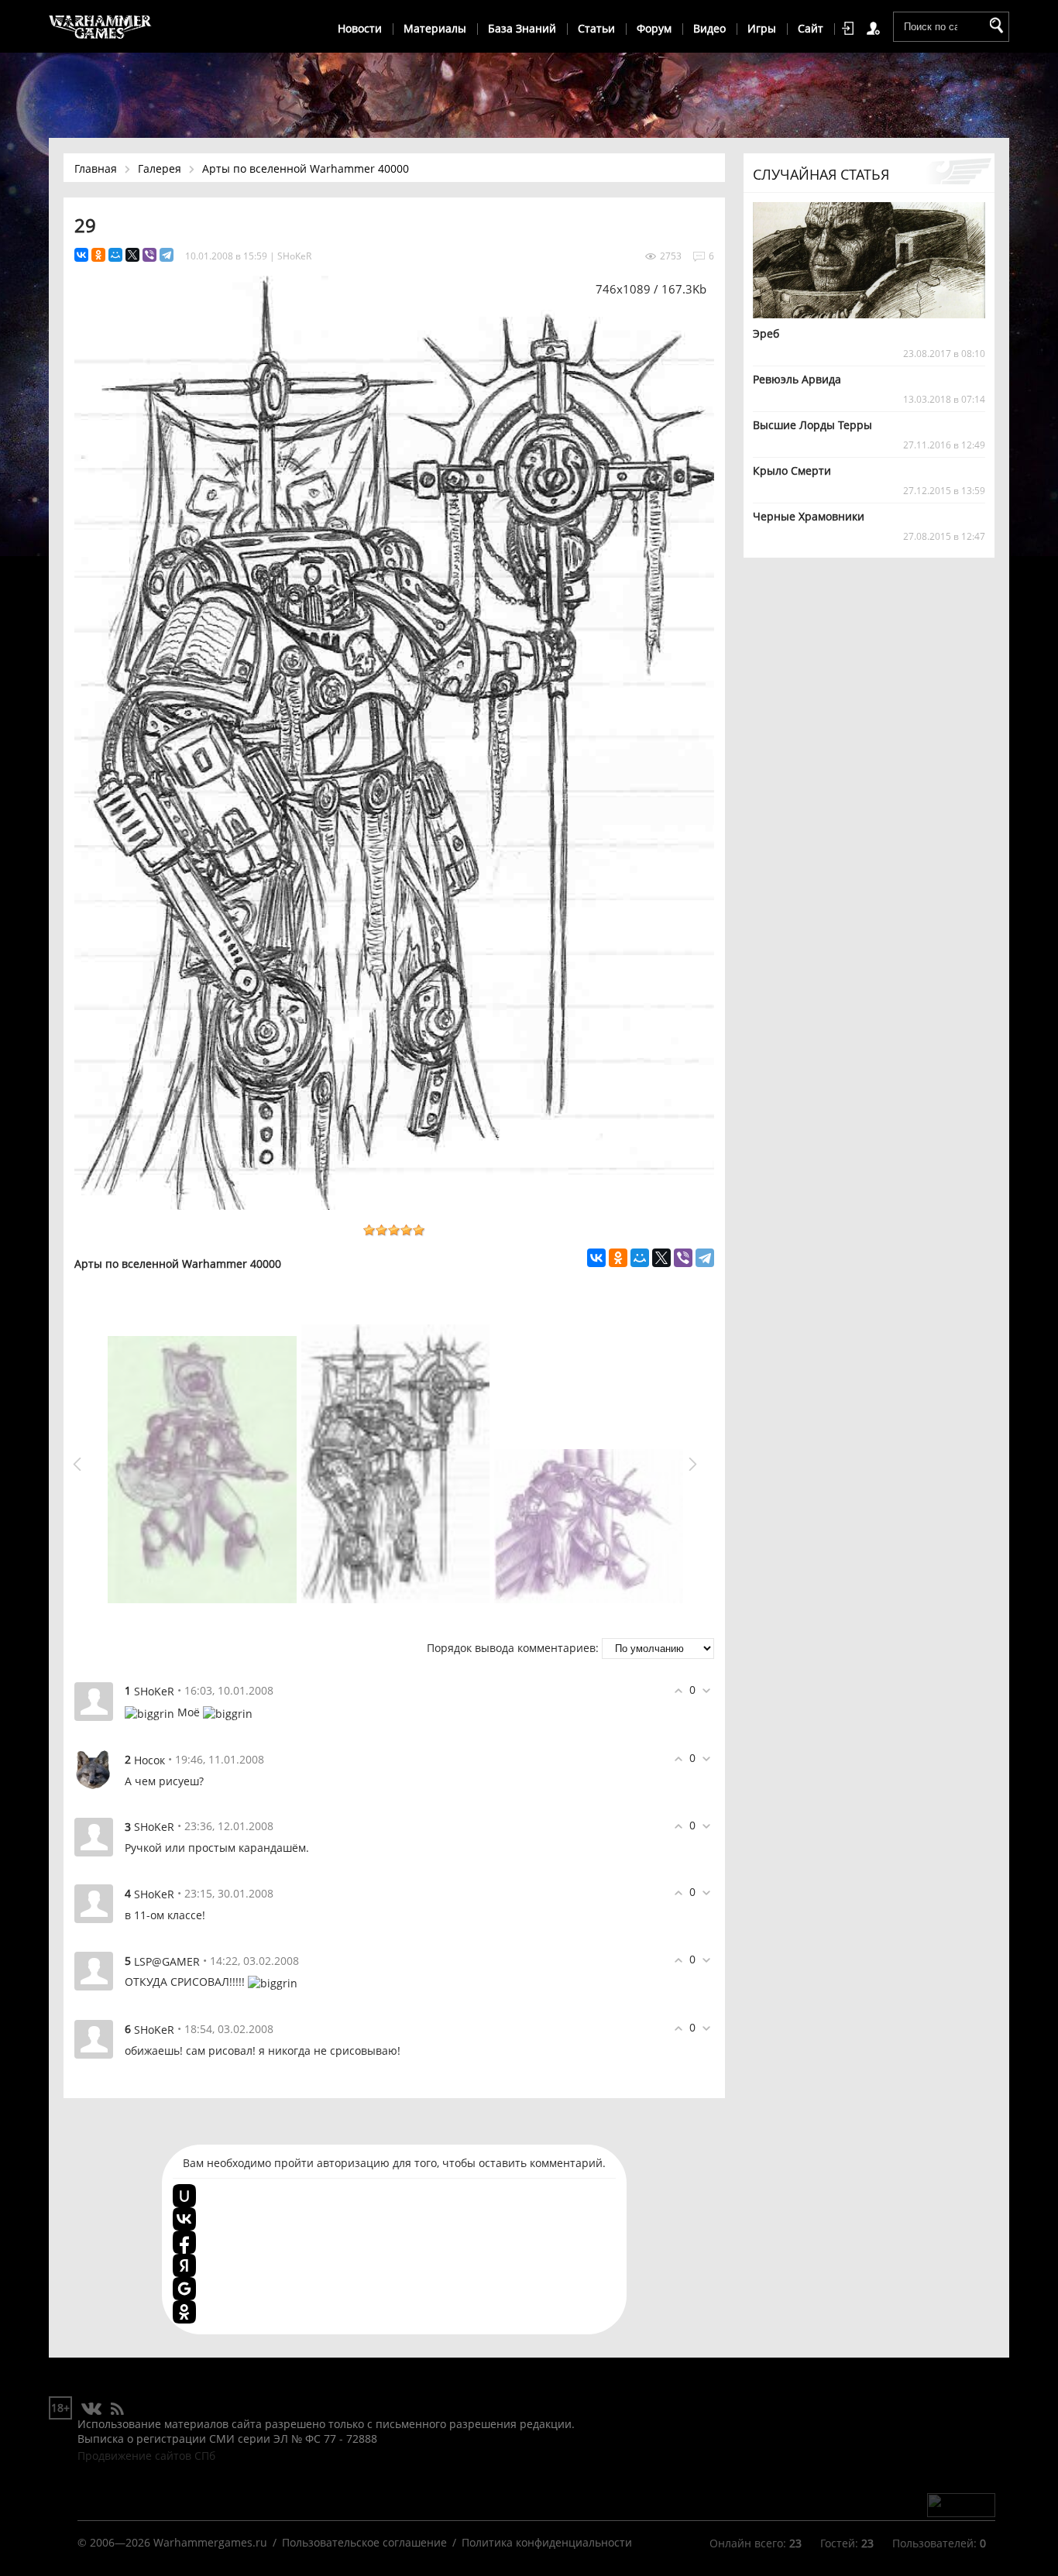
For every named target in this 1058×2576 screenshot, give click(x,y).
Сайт (811, 28)
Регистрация (876, 29)
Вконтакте (92, 2409)
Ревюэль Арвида (797, 379)
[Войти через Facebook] (184, 2242)
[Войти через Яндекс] (184, 2265)
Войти (850, 29)
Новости (360, 28)
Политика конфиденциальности (547, 2542)
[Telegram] (167, 255)
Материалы (435, 28)
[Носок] (94, 1769)
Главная (96, 168)
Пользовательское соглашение (364, 2542)
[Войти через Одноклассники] (184, 2312)
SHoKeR (294, 256)
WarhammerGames (101, 27)
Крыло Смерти (792, 471)
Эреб (766, 333)
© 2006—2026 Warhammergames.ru (172, 2542)
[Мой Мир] (115, 255)
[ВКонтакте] (81, 255)
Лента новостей (117, 2409)
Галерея (160, 168)
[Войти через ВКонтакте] (184, 2219)
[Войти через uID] (184, 2196)
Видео (709, 28)
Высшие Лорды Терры (812, 425)
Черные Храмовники (809, 516)
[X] (132, 255)
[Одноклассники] (98, 255)
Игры (762, 28)
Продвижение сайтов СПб (146, 2456)
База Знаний (522, 28)
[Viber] (149, 255)
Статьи (596, 28)
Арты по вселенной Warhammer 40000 (306, 168)
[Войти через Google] (184, 2289)
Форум (654, 28)
